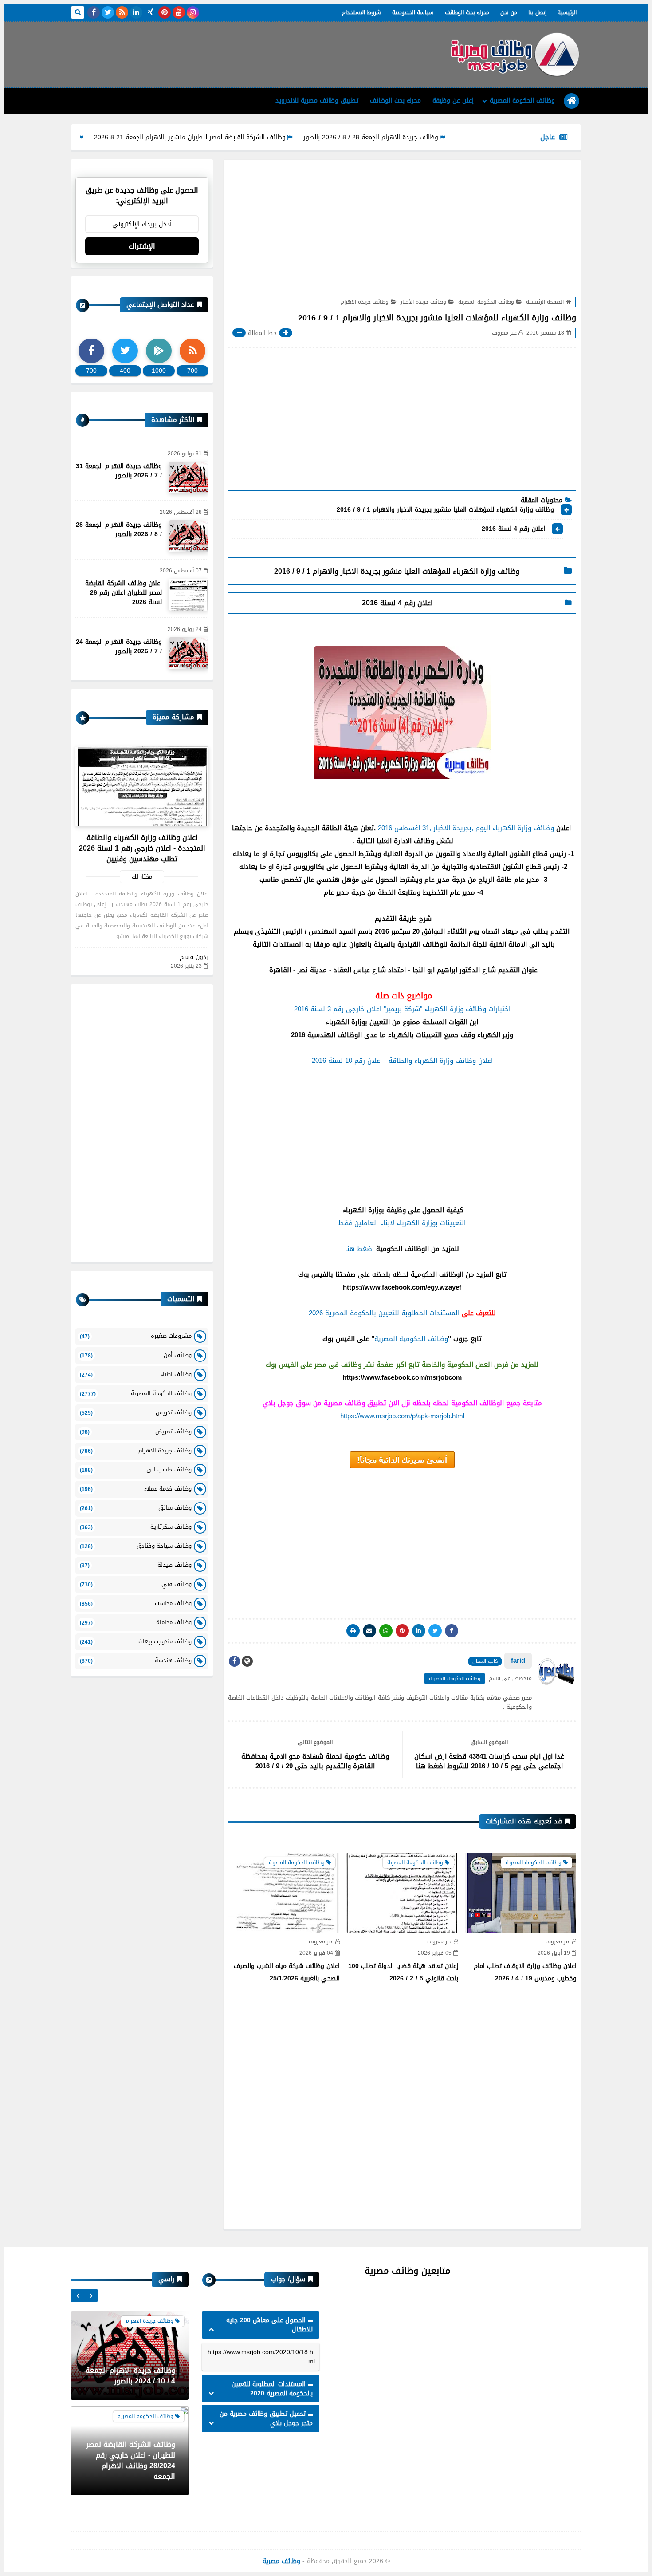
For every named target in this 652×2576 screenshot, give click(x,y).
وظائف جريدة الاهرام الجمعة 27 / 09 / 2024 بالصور (130, 2471)
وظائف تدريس (136, 1412)
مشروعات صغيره (136, 1336)
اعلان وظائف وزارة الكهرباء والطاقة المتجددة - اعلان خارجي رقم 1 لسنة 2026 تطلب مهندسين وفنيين (142, 848)
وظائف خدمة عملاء (136, 1489)
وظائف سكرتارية (136, 1527)
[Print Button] (353, 1631)
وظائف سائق (136, 1508)
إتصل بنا (537, 12)
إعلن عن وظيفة (453, 101)
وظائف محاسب (136, 1603)
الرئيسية (567, 12)
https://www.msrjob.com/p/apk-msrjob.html (402, 1416)
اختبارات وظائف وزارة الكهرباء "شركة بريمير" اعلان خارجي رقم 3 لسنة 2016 (402, 1009)
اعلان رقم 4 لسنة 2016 (513, 529)
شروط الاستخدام (361, 12)
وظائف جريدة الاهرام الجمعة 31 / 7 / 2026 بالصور (119, 471)
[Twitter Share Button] (435, 1631)
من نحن (509, 12)
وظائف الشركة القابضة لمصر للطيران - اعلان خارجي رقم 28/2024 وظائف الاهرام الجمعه (131, 2365)
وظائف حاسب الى (136, 1469)
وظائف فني (136, 1584)
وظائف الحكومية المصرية (411, 1339)
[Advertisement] (232, 51)
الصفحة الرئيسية (545, 302)
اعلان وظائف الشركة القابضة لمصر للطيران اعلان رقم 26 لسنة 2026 (124, 593)
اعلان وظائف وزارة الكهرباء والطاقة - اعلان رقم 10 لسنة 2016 (402, 1061)
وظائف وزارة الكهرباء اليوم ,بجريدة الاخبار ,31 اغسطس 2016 (466, 828)
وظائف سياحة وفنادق (136, 1546)
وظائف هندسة (136, 1660)
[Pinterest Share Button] (419, 1631)
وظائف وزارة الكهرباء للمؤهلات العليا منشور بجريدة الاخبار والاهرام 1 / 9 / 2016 (445, 510)
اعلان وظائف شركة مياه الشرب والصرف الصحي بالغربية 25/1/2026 (287, 1972)
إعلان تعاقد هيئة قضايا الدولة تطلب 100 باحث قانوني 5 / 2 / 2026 (403, 1972)
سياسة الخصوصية (413, 12)
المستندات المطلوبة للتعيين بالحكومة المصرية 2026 (384, 1313)
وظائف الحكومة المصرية (522, 101)
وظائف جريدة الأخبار (423, 302)
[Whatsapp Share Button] (386, 1631)
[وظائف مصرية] (515, 55)
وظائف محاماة (136, 1622)
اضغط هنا (359, 1249)
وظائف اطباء (136, 1374)
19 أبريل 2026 (554, 1953)
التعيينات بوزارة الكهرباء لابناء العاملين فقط (402, 1223)
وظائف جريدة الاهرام (365, 302)
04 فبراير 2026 (316, 1953)
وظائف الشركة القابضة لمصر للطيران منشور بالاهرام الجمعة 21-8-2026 (258, 137)
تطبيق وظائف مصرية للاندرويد (317, 101)
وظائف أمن (136, 1355)
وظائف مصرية (281, 2561)
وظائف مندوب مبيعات (136, 1641)
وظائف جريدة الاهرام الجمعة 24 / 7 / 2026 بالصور (119, 647)
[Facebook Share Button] (452, 1631)
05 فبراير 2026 (435, 1953)
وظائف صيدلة (136, 1565)
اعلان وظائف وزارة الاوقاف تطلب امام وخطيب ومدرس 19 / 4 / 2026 (525, 1972)
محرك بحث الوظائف (467, 12)
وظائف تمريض (136, 1431)
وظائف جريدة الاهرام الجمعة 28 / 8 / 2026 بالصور (439, 137)
